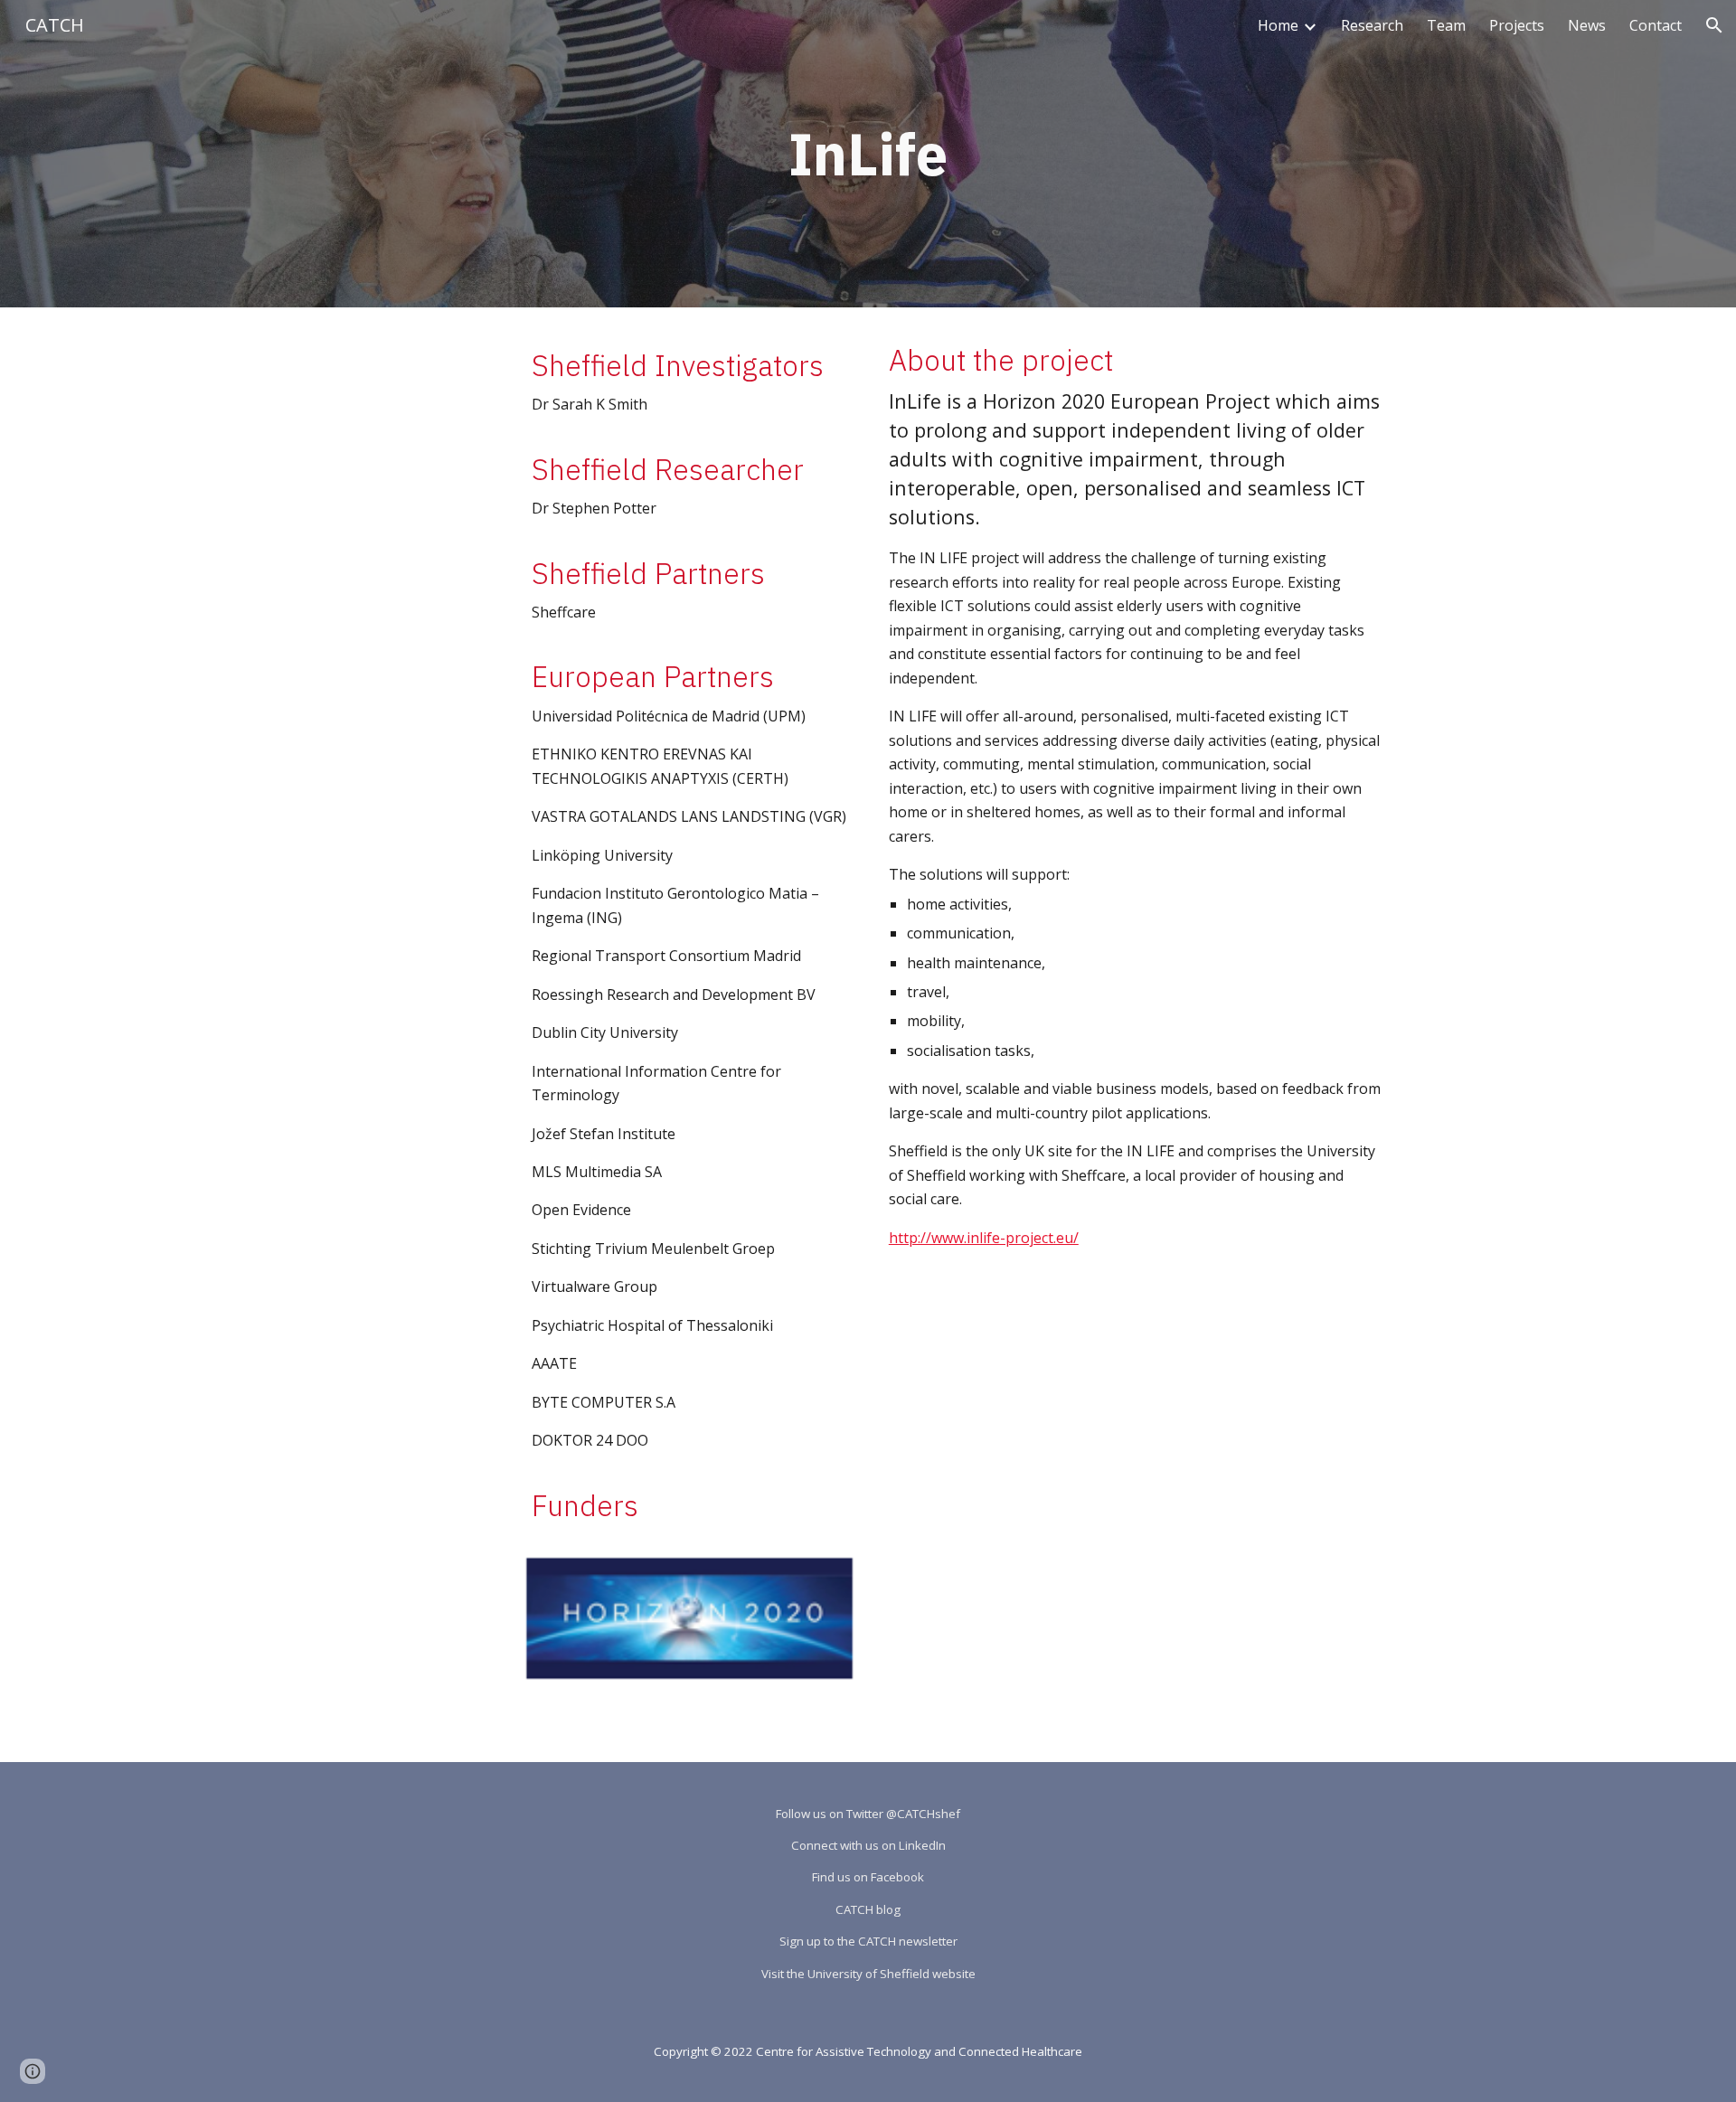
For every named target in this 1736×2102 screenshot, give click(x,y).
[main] (868, 154)
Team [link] (1446, 25)
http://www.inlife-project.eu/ (984, 1238)
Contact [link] (1656, 25)
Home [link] (1278, 25)
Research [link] (1372, 25)
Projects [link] (1517, 25)
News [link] (1587, 25)
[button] (1714, 25)
